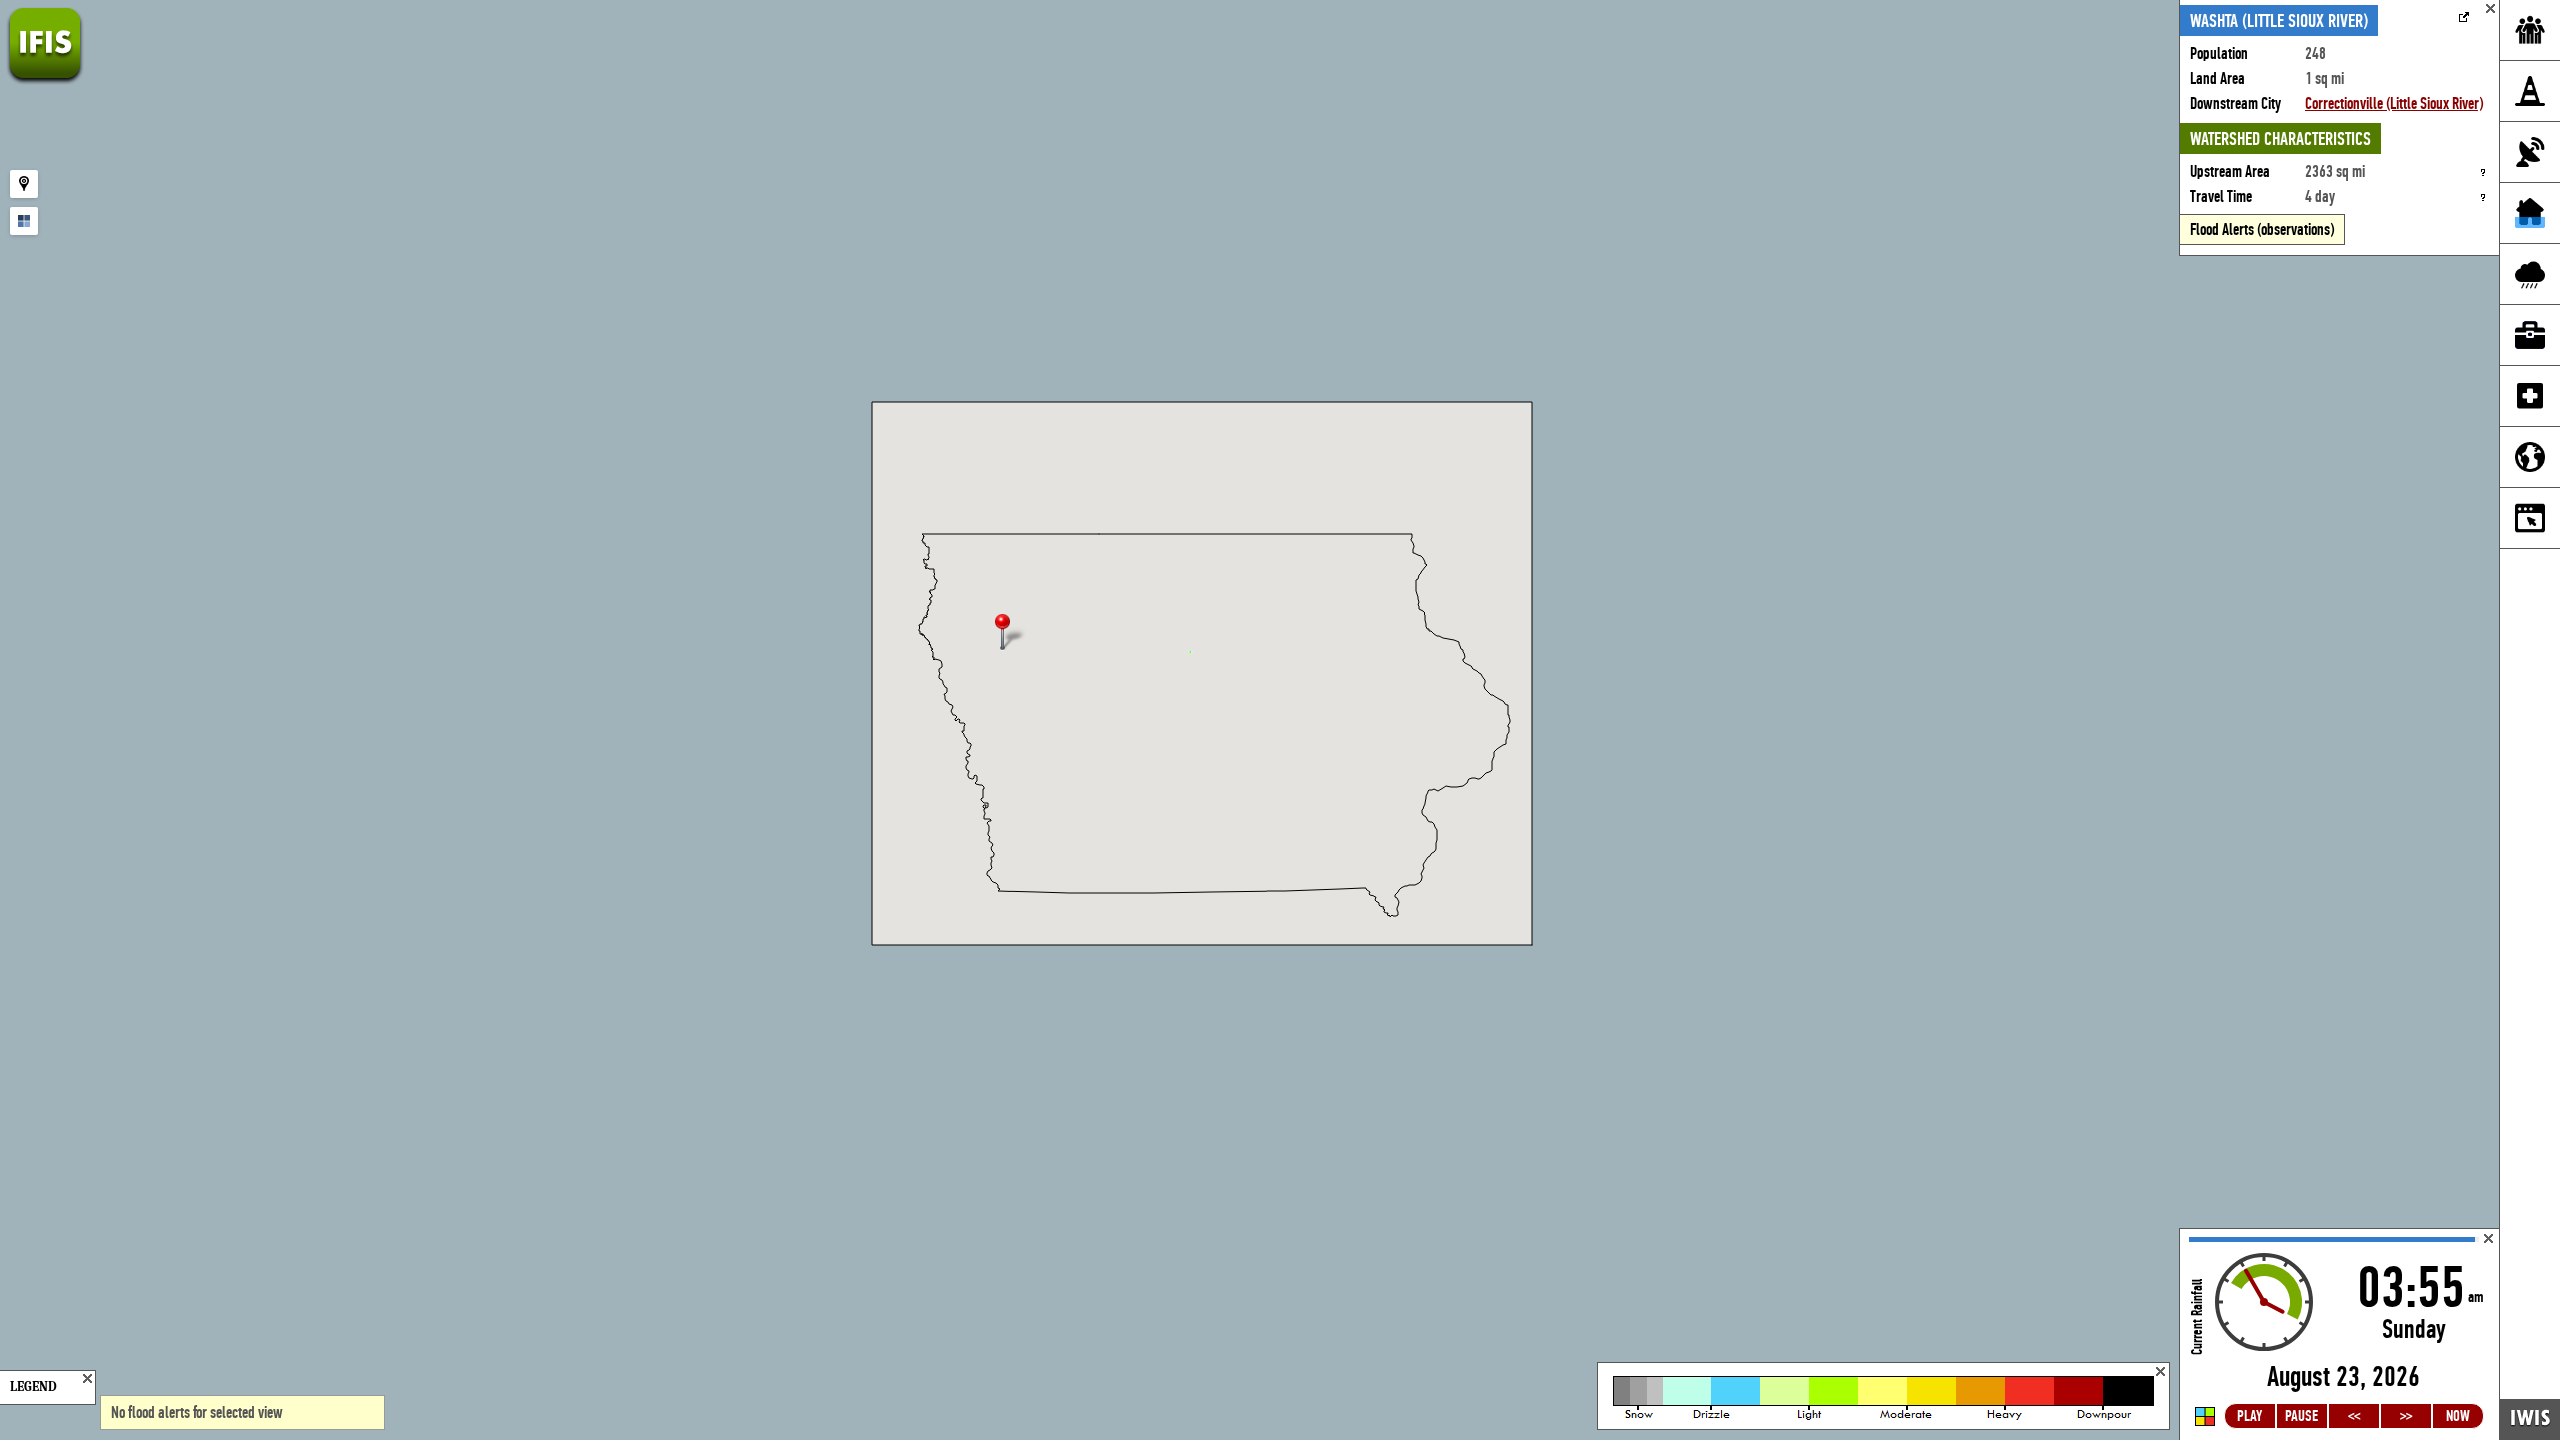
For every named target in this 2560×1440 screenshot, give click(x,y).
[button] (1011, 633)
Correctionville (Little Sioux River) (2394, 103)
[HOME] (45, 79)
